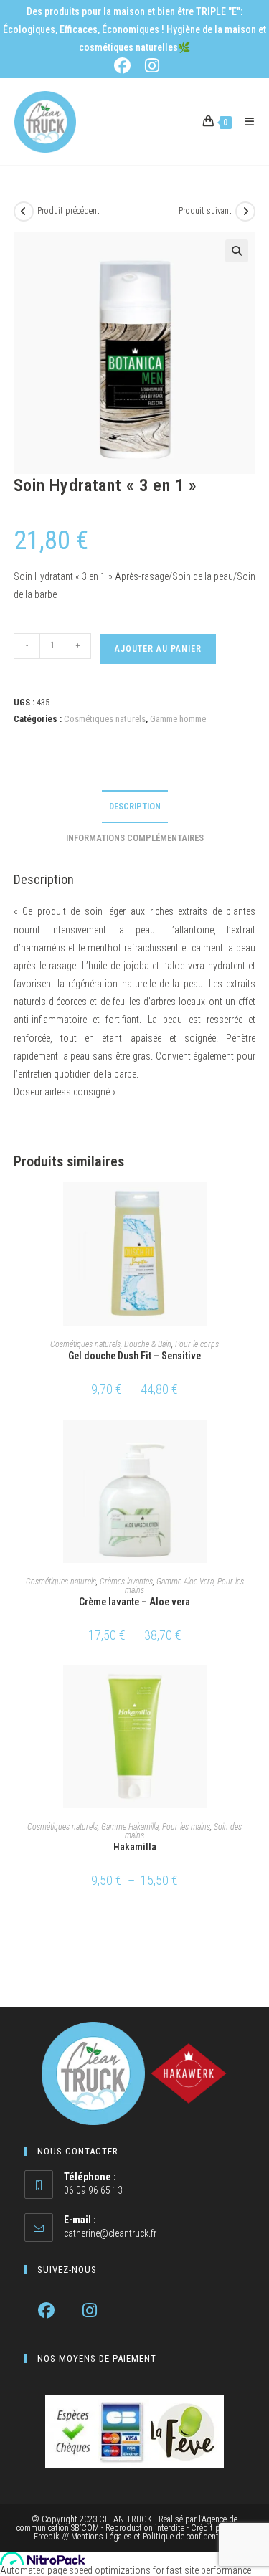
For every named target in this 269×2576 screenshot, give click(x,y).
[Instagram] (90, 2310)
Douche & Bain (148, 1344)
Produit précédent (69, 211)
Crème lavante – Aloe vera (134, 1602)
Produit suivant (205, 211)
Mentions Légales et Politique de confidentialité (153, 2537)
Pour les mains (186, 1827)
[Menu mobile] (244, 122)
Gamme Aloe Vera (185, 1582)
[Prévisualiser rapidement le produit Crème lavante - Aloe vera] (251, 1445)
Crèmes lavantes (126, 1582)
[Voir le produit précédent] (24, 212)
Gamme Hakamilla (130, 1827)
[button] (237, 251)
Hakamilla (135, 1847)
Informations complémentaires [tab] (135, 838)
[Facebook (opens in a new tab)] (125, 66)
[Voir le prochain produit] (245, 212)
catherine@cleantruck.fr (110, 2233)
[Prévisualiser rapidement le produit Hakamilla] (251, 1690)
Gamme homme (178, 719)
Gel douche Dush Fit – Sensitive (134, 1356)
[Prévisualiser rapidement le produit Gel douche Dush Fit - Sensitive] (251, 1207)
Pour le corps (197, 1344)
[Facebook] (46, 2310)
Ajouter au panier (158, 649)
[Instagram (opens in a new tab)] (150, 66)
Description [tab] (135, 806)
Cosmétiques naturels (105, 719)
